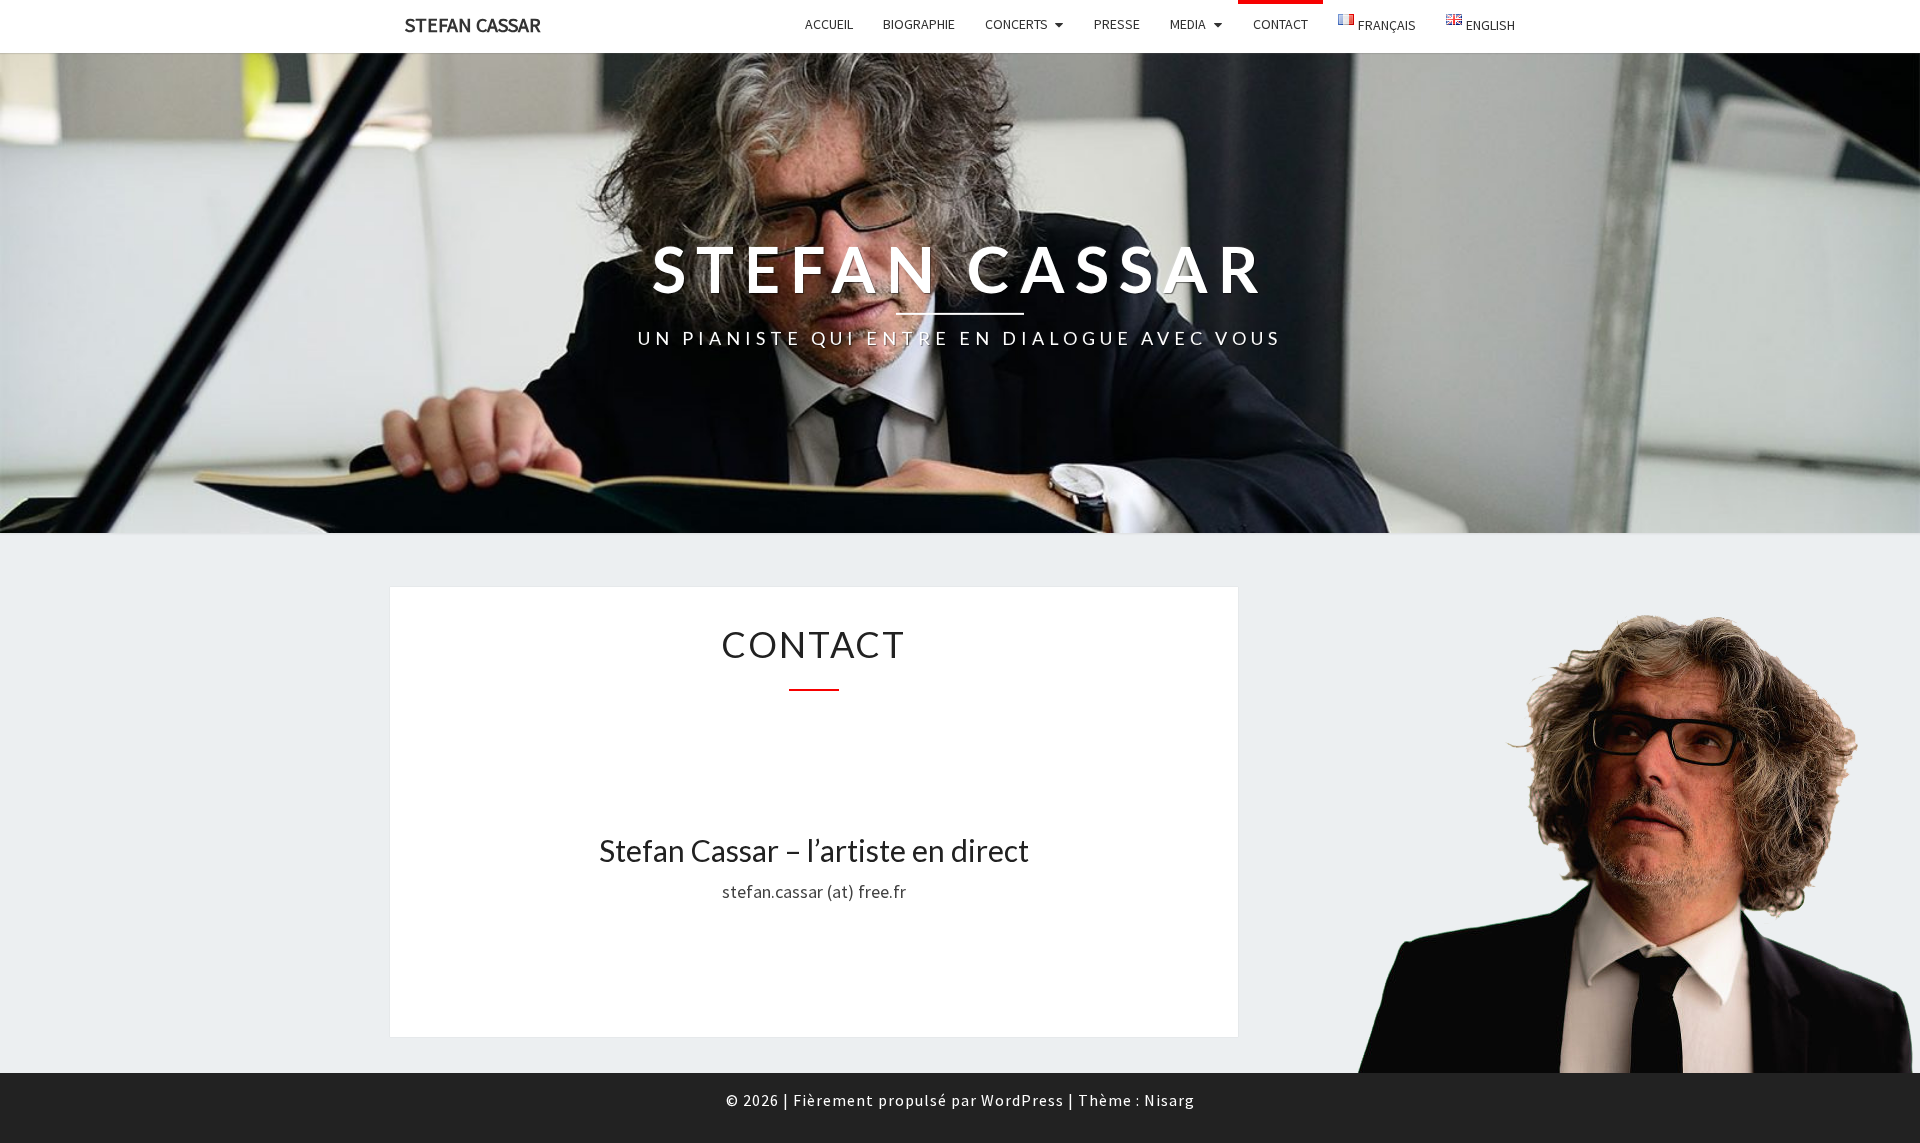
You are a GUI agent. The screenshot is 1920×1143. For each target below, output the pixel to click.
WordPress (1022, 1100)
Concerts (1016, 24)
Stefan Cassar (473, 24)
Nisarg (1169, 1100)
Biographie (919, 24)
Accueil (829, 24)
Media (1188, 24)
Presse (1117, 24)
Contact (1280, 24)
